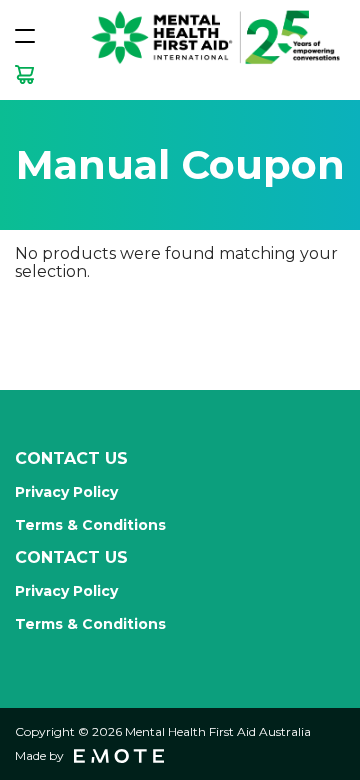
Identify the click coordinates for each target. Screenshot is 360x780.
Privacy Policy (66, 492)
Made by (39, 755)
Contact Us (71, 458)
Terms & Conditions (90, 525)
